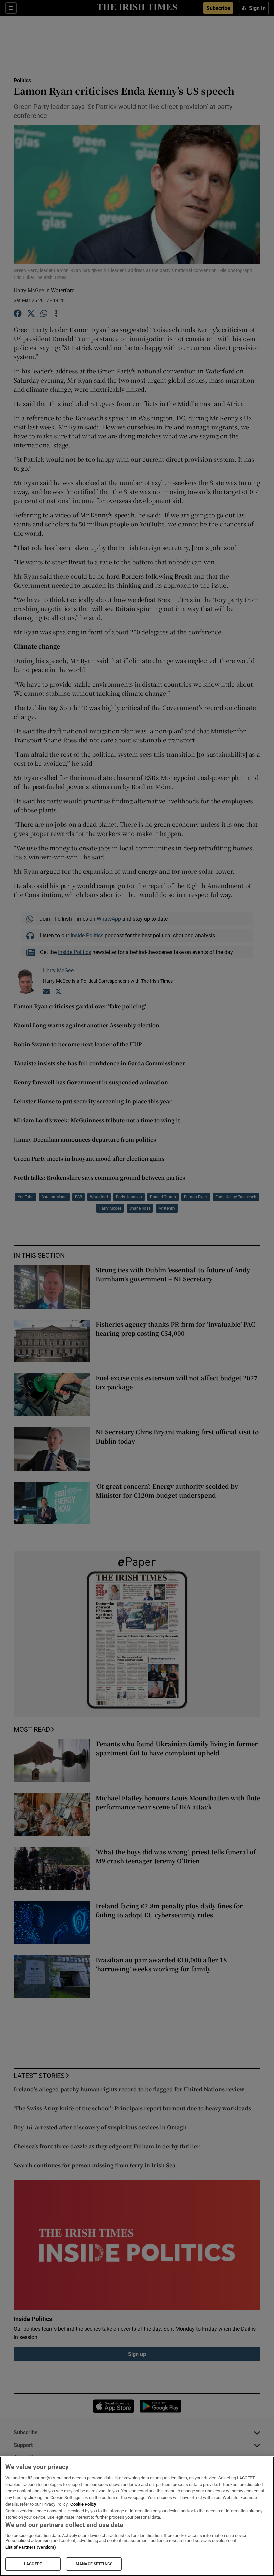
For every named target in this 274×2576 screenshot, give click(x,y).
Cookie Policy (83, 2504)
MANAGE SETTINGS (94, 2564)
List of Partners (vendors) (31, 2547)
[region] (137, 2516)
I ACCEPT (33, 2564)
